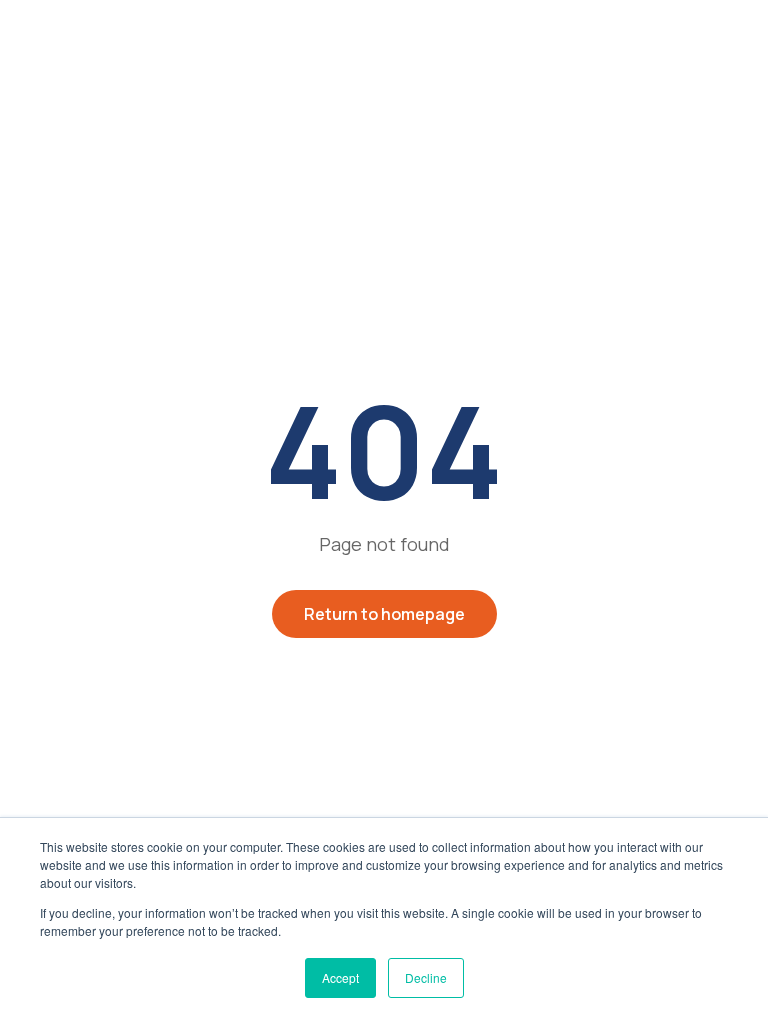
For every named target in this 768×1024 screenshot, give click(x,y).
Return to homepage (384, 614)
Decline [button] (426, 977)
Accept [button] (340, 977)
